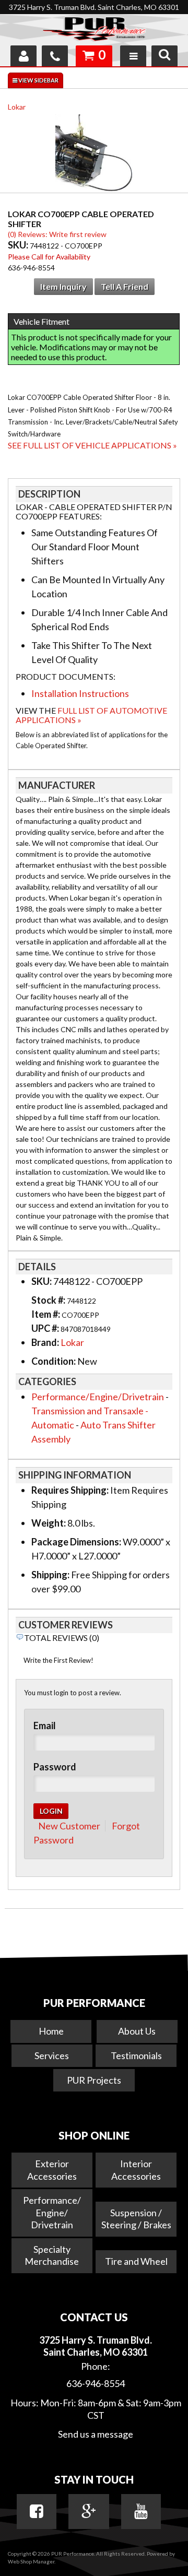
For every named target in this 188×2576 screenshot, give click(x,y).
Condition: (54, 1361)
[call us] (55, 56)
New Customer (69, 1826)
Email (45, 1726)
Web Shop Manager (31, 2561)
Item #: (46, 1314)
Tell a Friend (125, 286)
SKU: (19, 245)
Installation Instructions (80, 693)
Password (55, 1767)
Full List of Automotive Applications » (91, 715)
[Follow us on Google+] (89, 2511)
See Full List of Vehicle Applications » (92, 445)
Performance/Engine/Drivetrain (98, 1397)
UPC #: (46, 1328)
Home (51, 2031)
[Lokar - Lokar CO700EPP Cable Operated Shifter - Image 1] (94, 155)
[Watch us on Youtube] (141, 2511)
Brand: (45, 1342)
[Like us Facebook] (37, 2511)
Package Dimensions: (76, 1542)
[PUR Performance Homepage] (94, 31)
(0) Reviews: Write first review (57, 234)
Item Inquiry (63, 286)
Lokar (17, 107)
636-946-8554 (96, 2383)
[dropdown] (133, 56)
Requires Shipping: (70, 1490)
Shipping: (50, 1575)
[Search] (164, 56)
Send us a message (96, 2434)
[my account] (23, 56)
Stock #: (49, 1300)
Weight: (49, 1523)
